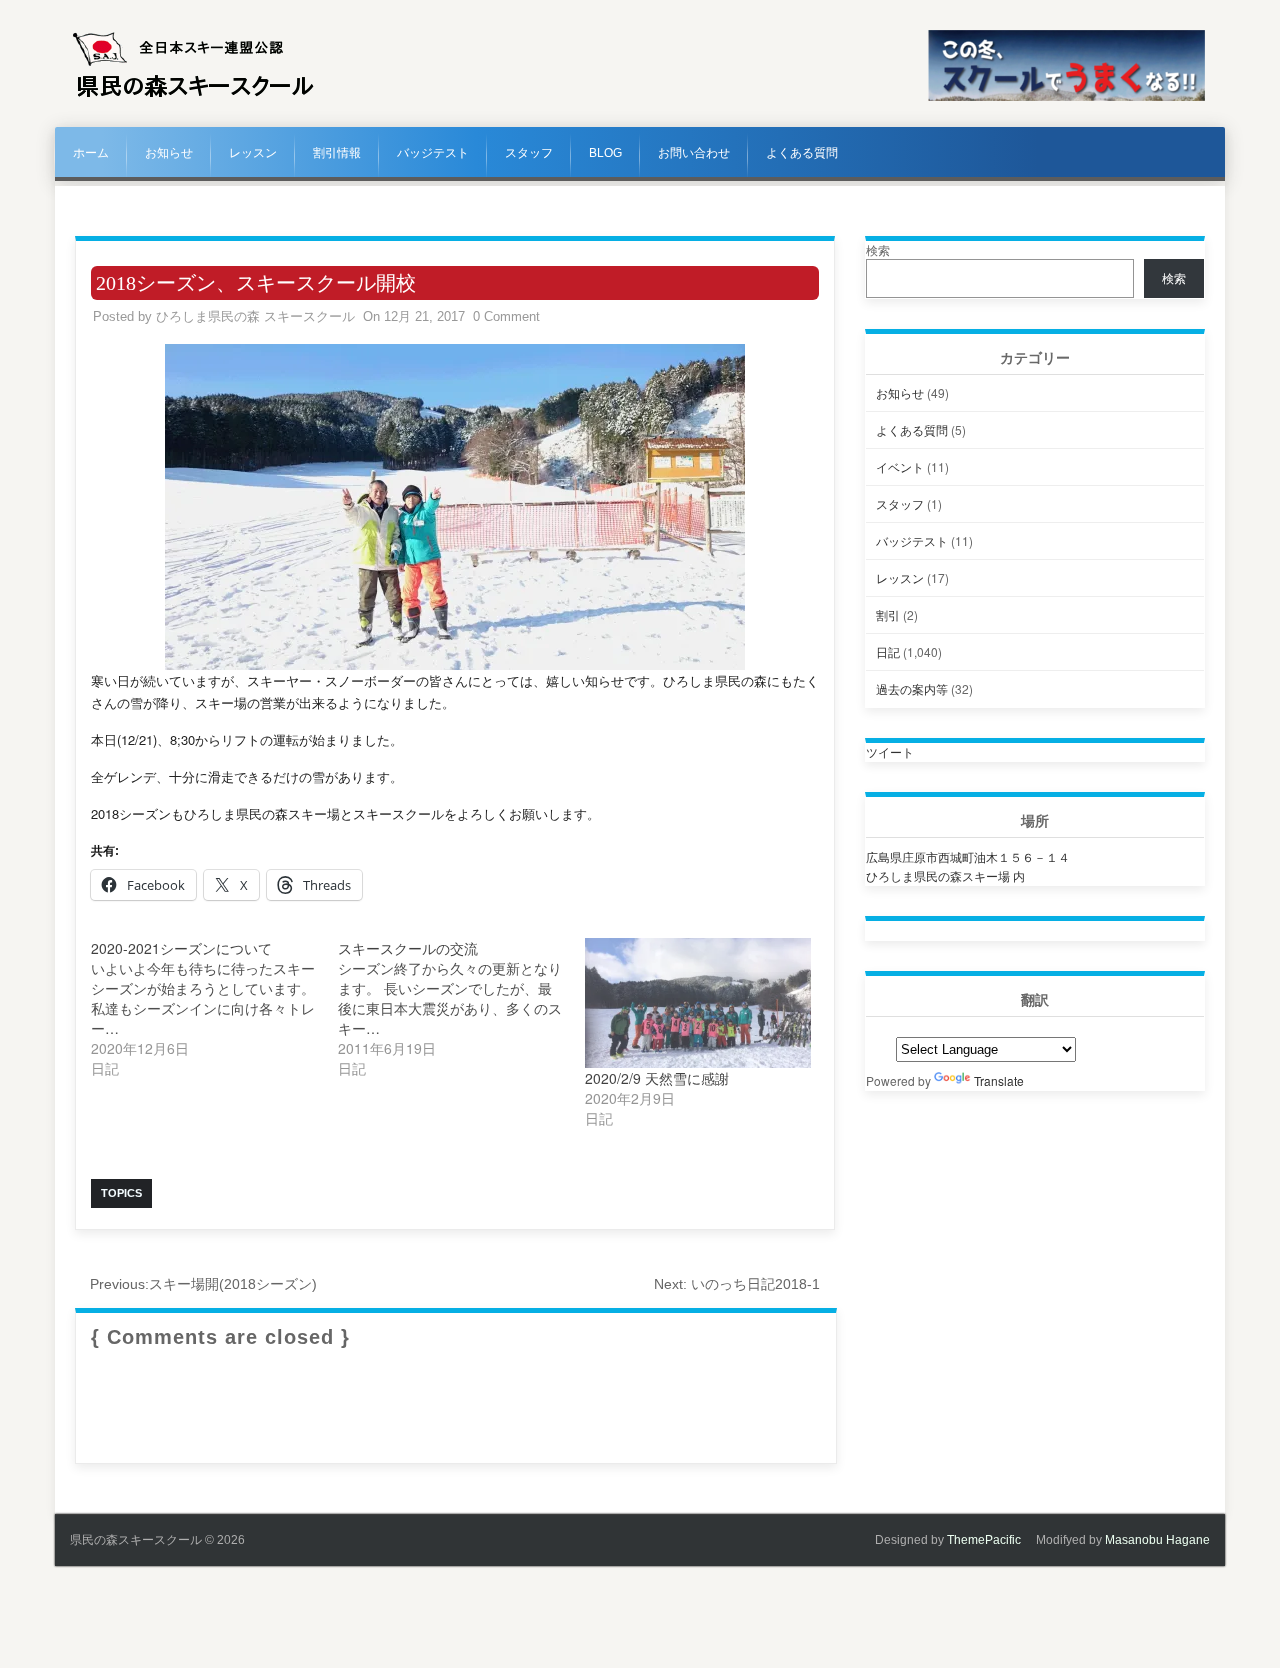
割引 (888, 614)
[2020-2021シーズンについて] (214, 1008)
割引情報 (337, 153)
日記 (888, 651)
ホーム (91, 153)
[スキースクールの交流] (461, 1008)
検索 (878, 249)
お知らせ (169, 153)
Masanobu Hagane (1157, 1540)
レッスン (253, 153)
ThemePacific (984, 1540)
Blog (605, 153)
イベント (900, 466)
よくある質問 (802, 153)
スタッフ (529, 153)
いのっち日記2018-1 (737, 1284)
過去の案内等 (912, 688)
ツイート (890, 751)
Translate (999, 1080)
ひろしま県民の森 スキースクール (255, 316)
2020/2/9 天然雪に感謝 (657, 1078)
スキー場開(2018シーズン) (203, 1284)
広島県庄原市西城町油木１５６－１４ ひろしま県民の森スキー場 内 (968, 866)
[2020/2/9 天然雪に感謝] (698, 1003)
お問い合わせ (694, 153)
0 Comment (506, 316)
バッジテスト (433, 153)
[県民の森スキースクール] (193, 97)
